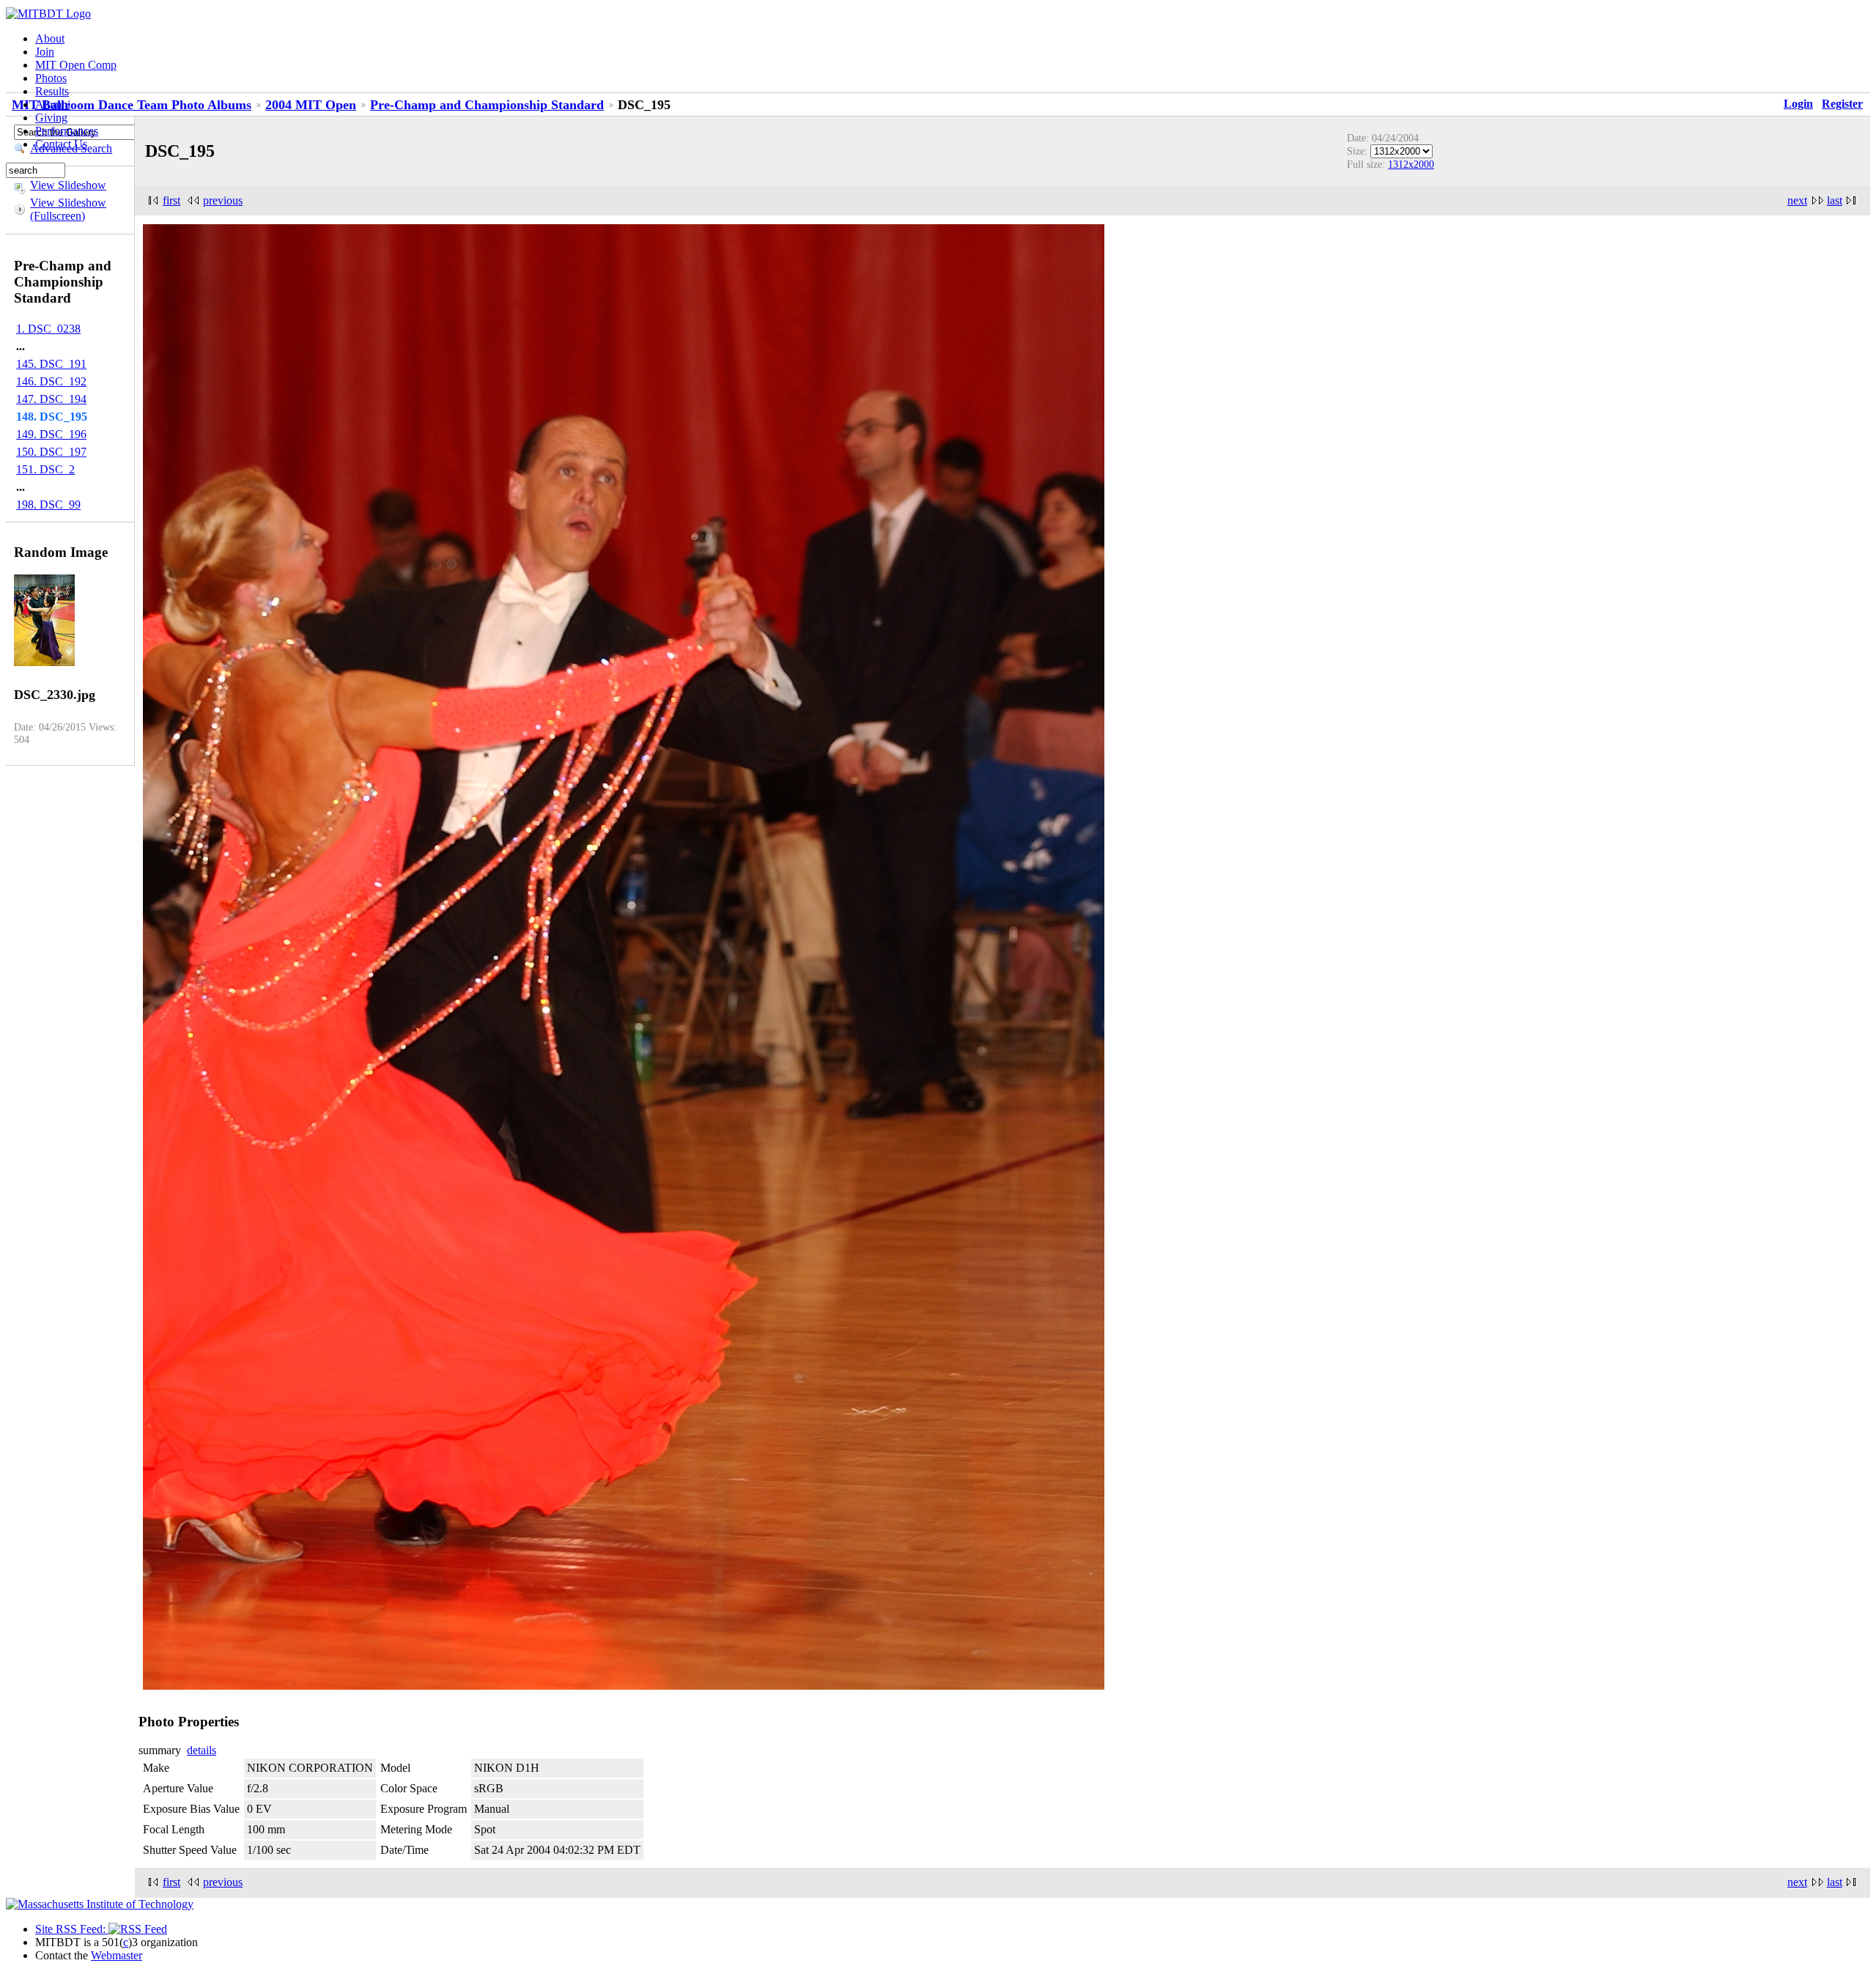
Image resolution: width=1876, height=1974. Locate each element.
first (171, 200)
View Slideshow (68, 185)
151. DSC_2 (45, 469)
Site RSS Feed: (72, 1929)
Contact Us (61, 144)
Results (52, 91)
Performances (67, 131)
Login (1798, 104)
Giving (51, 118)
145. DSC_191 (51, 364)
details (202, 1750)
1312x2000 (1411, 164)
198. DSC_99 (48, 504)
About (50, 38)
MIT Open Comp (76, 65)
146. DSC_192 (51, 381)
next (1797, 200)
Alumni (53, 104)
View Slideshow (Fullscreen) (68, 209)
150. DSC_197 (51, 452)
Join (45, 52)
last (1835, 200)
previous (223, 200)
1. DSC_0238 (48, 329)
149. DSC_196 (51, 434)
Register (1842, 104)
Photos (51, 78)
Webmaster (117, 1955)
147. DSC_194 (51, 399)
